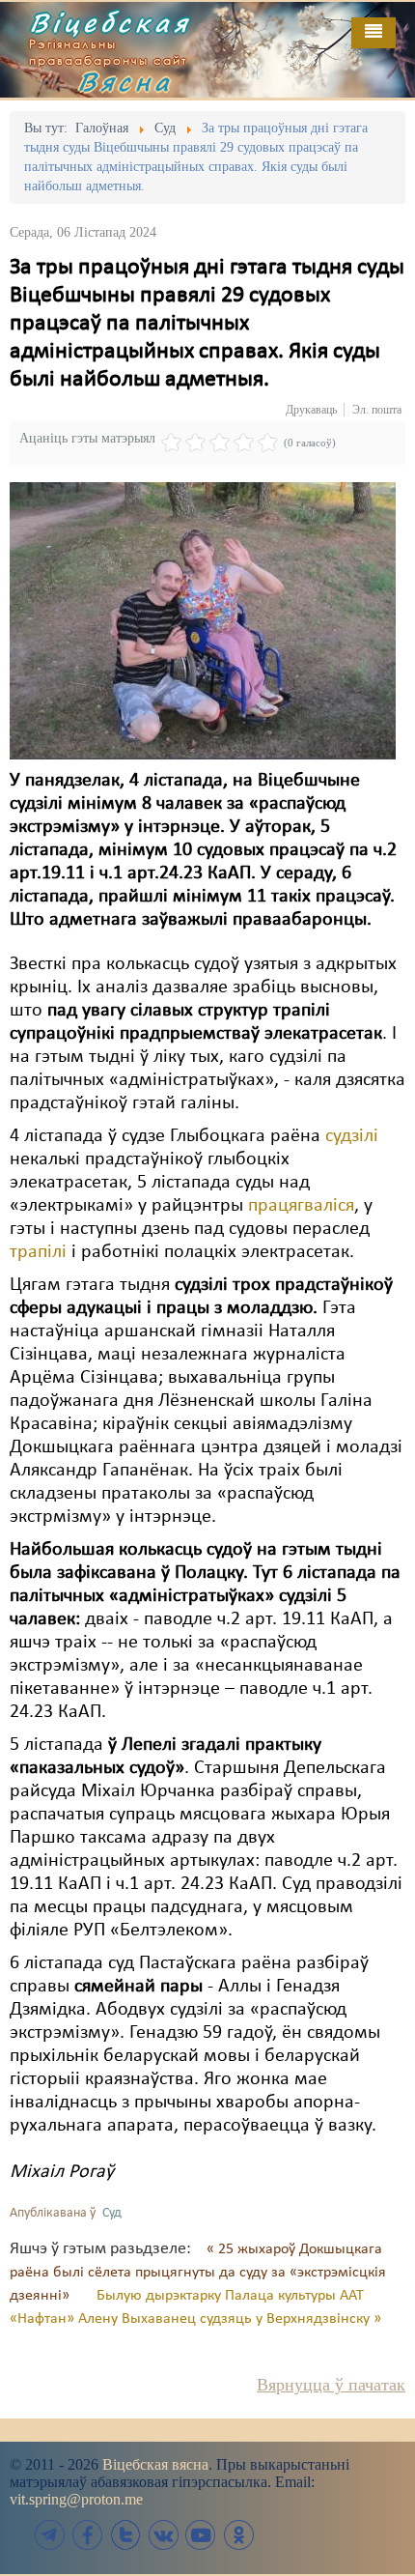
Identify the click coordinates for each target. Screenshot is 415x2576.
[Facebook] (88, 2535)
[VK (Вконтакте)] (163, 2535)
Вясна (125, 81)
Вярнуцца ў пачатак (331, 2385)
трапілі (38, 1252)
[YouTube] (201, 2535)
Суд (112, 2213)
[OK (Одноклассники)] (238, 2535)
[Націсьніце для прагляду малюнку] (203, 620)
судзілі (352, 1136)
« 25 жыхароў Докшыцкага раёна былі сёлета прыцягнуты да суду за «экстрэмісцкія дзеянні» (198, 2273)
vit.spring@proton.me (76, 2499)
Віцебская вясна (155, 2464)
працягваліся (301, 1206)
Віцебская (110, 22)
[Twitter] (125, 2535)
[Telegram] (50, 2535)
